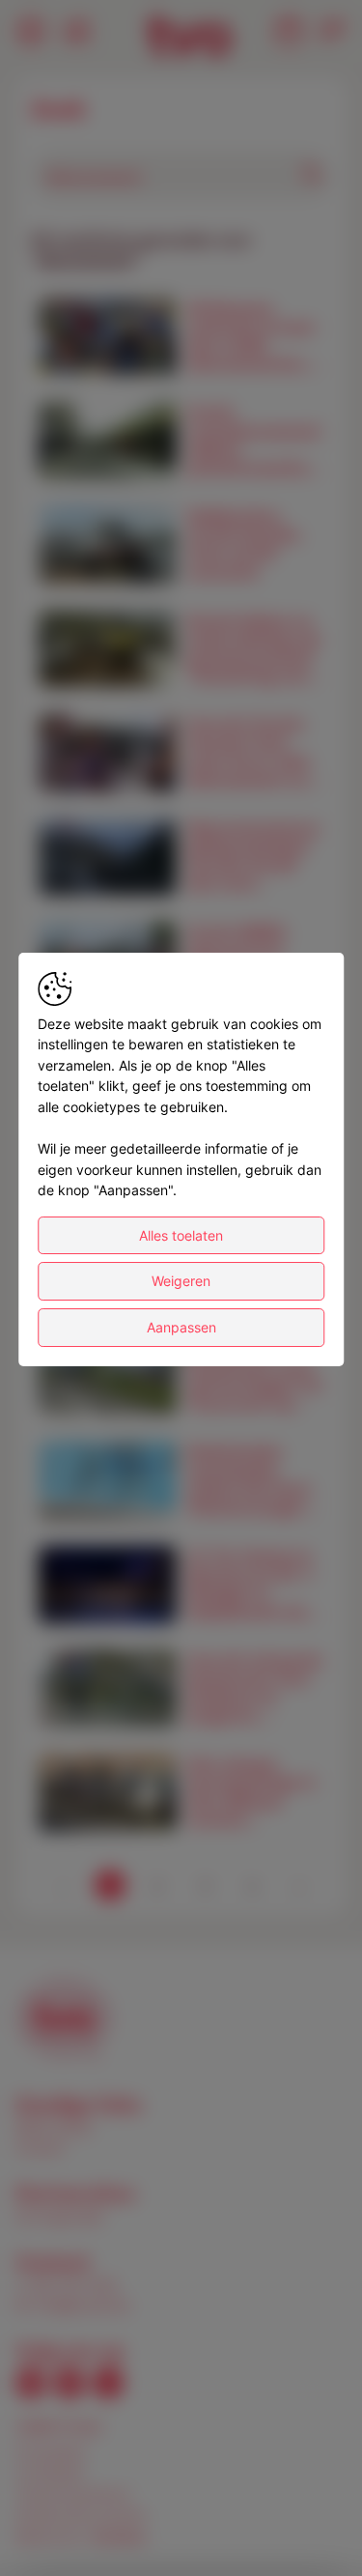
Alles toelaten (181, 1235)
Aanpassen (181, 1327)
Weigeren (181, 1281)
